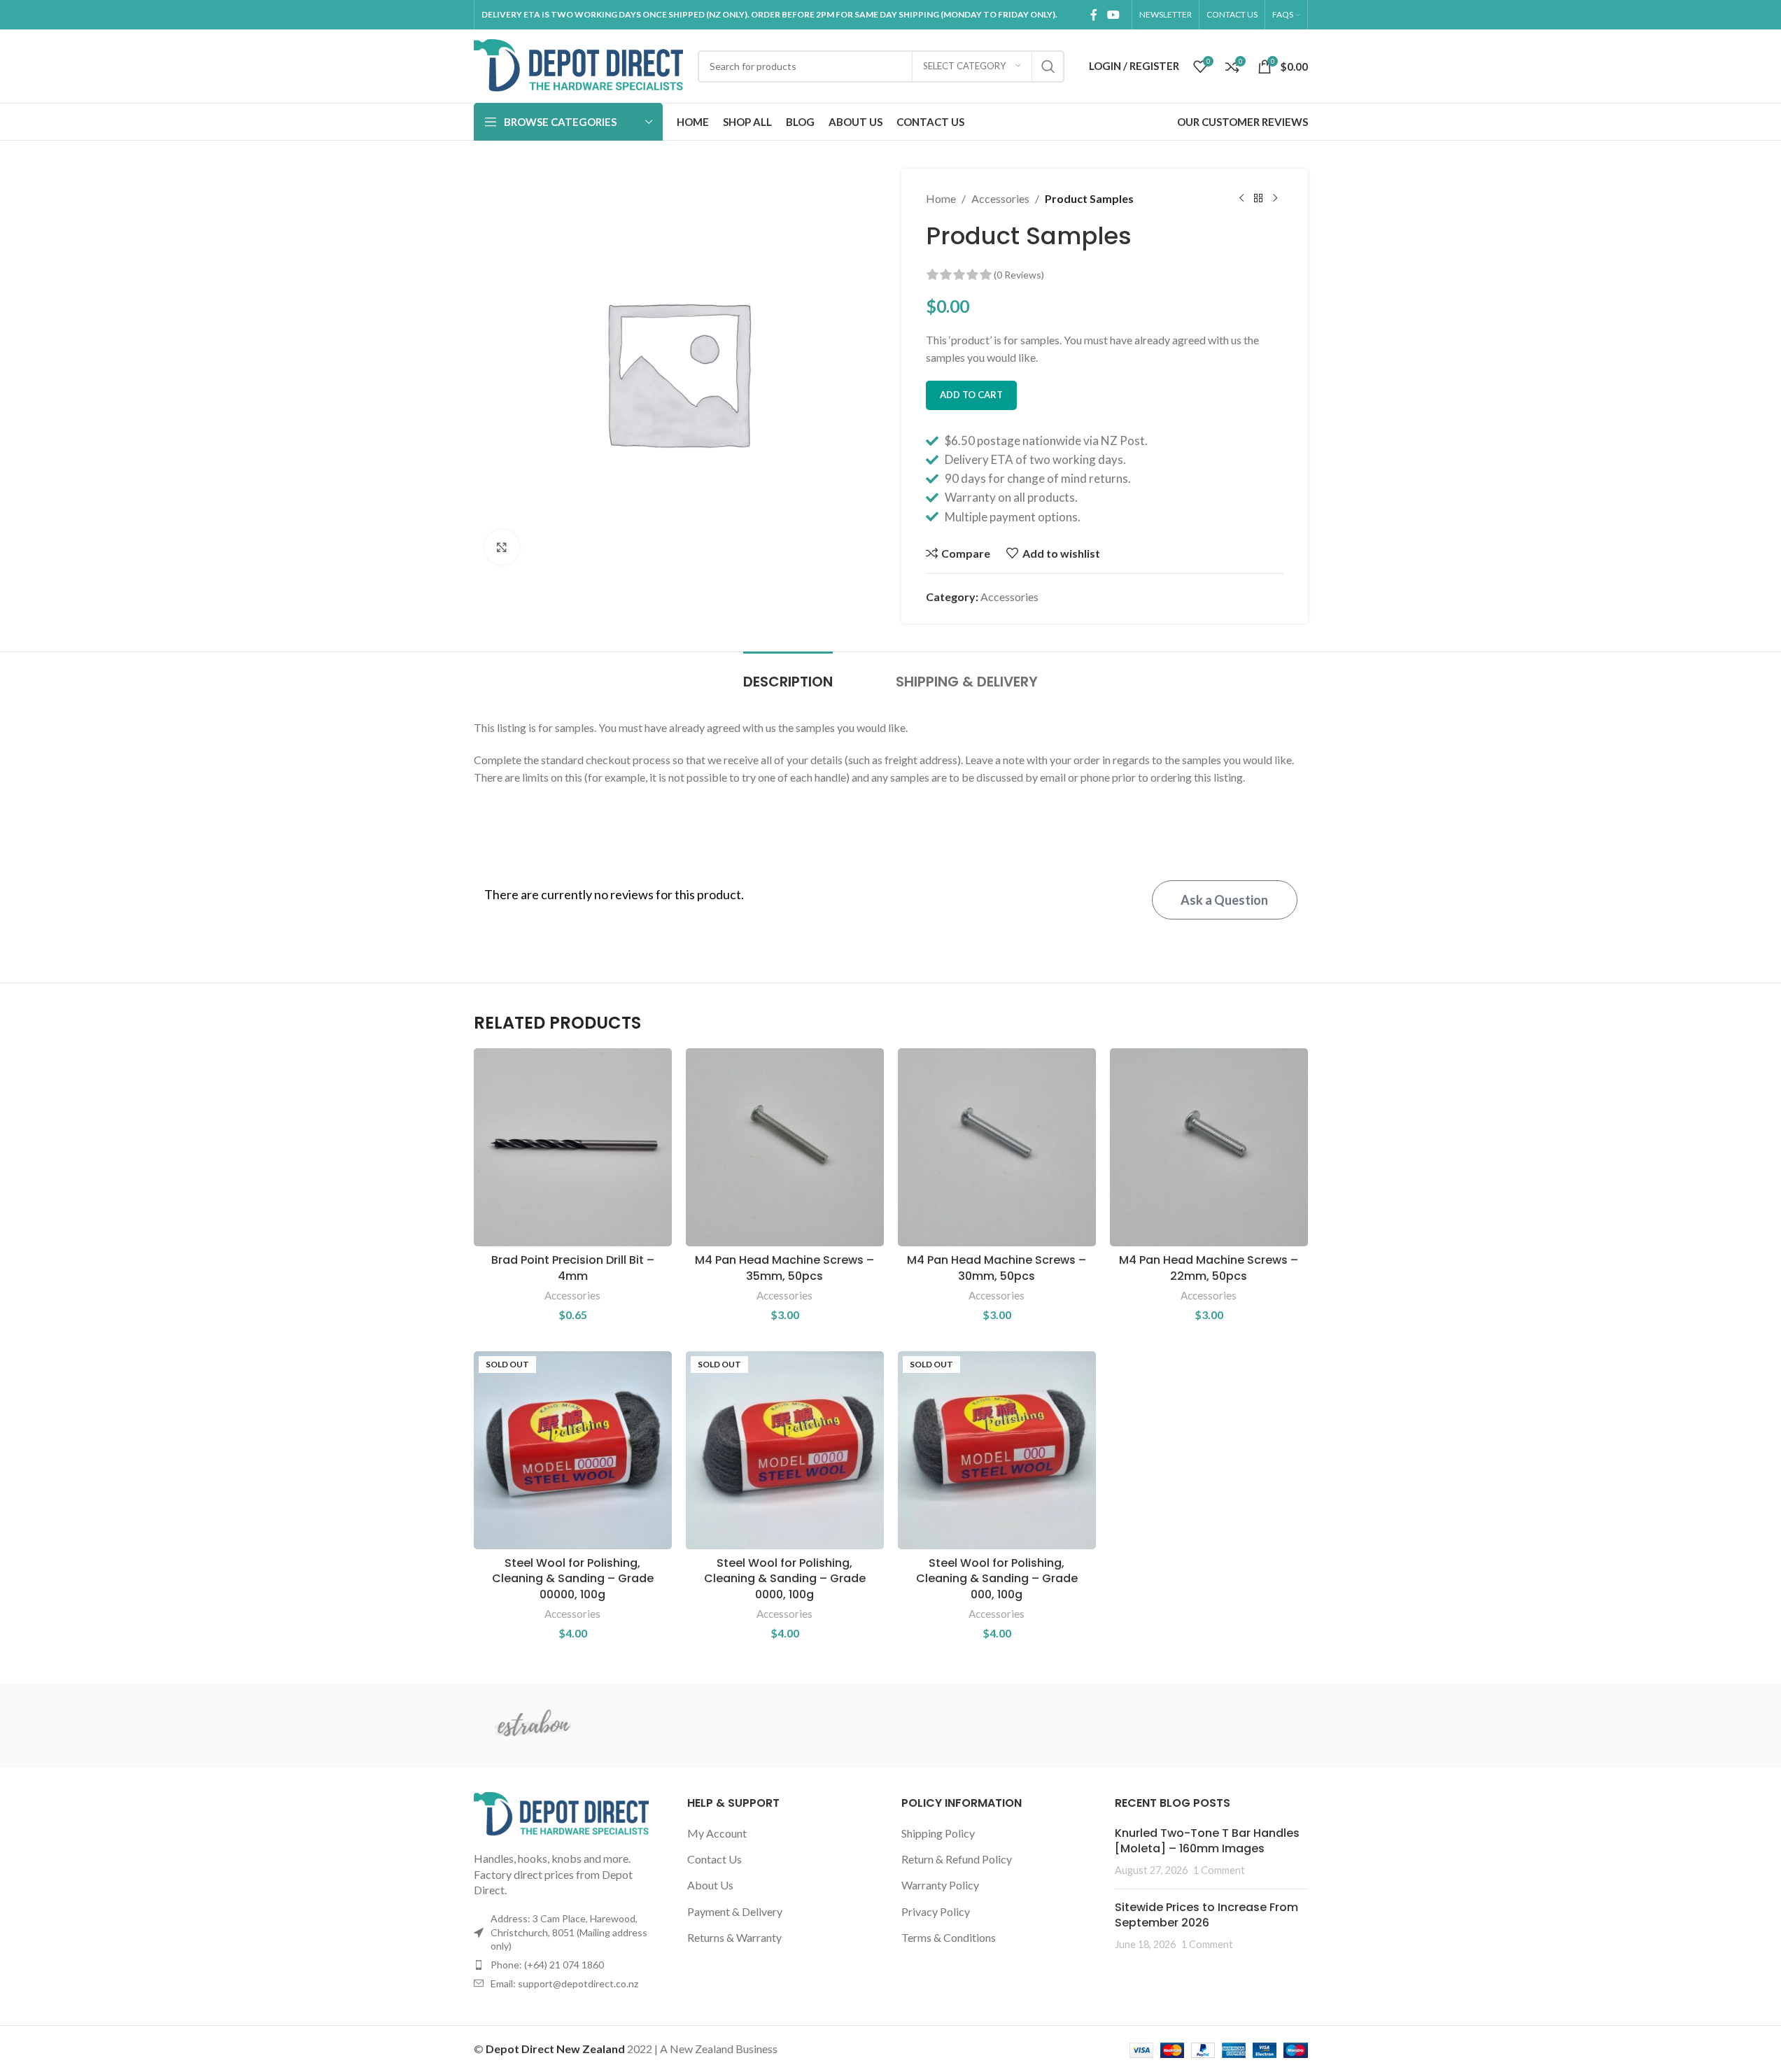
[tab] (788, 675)
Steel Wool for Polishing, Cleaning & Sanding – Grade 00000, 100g (573, 1579)
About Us (710, 1885)
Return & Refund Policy (957, 1859)
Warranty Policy (940, 1885)
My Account (717, 1833)
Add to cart (971, 395)
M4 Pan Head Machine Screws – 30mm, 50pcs (997, 1268)
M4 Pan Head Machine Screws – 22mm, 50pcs (1209, 1268)
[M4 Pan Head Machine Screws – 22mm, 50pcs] (1209, 1147)
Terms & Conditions (949, 1937)
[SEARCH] (1048, 66)
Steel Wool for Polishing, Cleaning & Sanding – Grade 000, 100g (997, 1579)
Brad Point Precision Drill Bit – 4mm (573, 1268)
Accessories (1000, 198)
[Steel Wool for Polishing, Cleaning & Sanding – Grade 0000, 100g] (785, 1450)
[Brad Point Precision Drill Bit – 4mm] (573, 1147)
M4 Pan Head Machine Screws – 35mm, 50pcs (784, 1268)
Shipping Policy (938, 1833)
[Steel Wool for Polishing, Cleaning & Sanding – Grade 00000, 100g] (573, 1450)
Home (941, 198)
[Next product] (1275, 199)
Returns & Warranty (734, 1937)
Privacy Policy (936, 1911)
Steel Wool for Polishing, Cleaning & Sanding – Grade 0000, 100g (785, 1579)
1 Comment (1219, 1870)
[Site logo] (579, 65)
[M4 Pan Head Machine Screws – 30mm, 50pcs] (997, 1147)
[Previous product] (1241, 199)
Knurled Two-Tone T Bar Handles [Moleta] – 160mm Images (1207, 1841)
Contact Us (714, 1859)
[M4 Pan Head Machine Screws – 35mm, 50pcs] (785, 1147)
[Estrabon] (533, 1726)
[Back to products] (1258, 199)
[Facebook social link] (1094, 15)
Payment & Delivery (735, 1911)
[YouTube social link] (1113, 15)
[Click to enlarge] (502, 547)
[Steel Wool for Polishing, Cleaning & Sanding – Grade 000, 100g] (997, 1450)
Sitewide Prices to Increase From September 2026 (1206, 1915)
